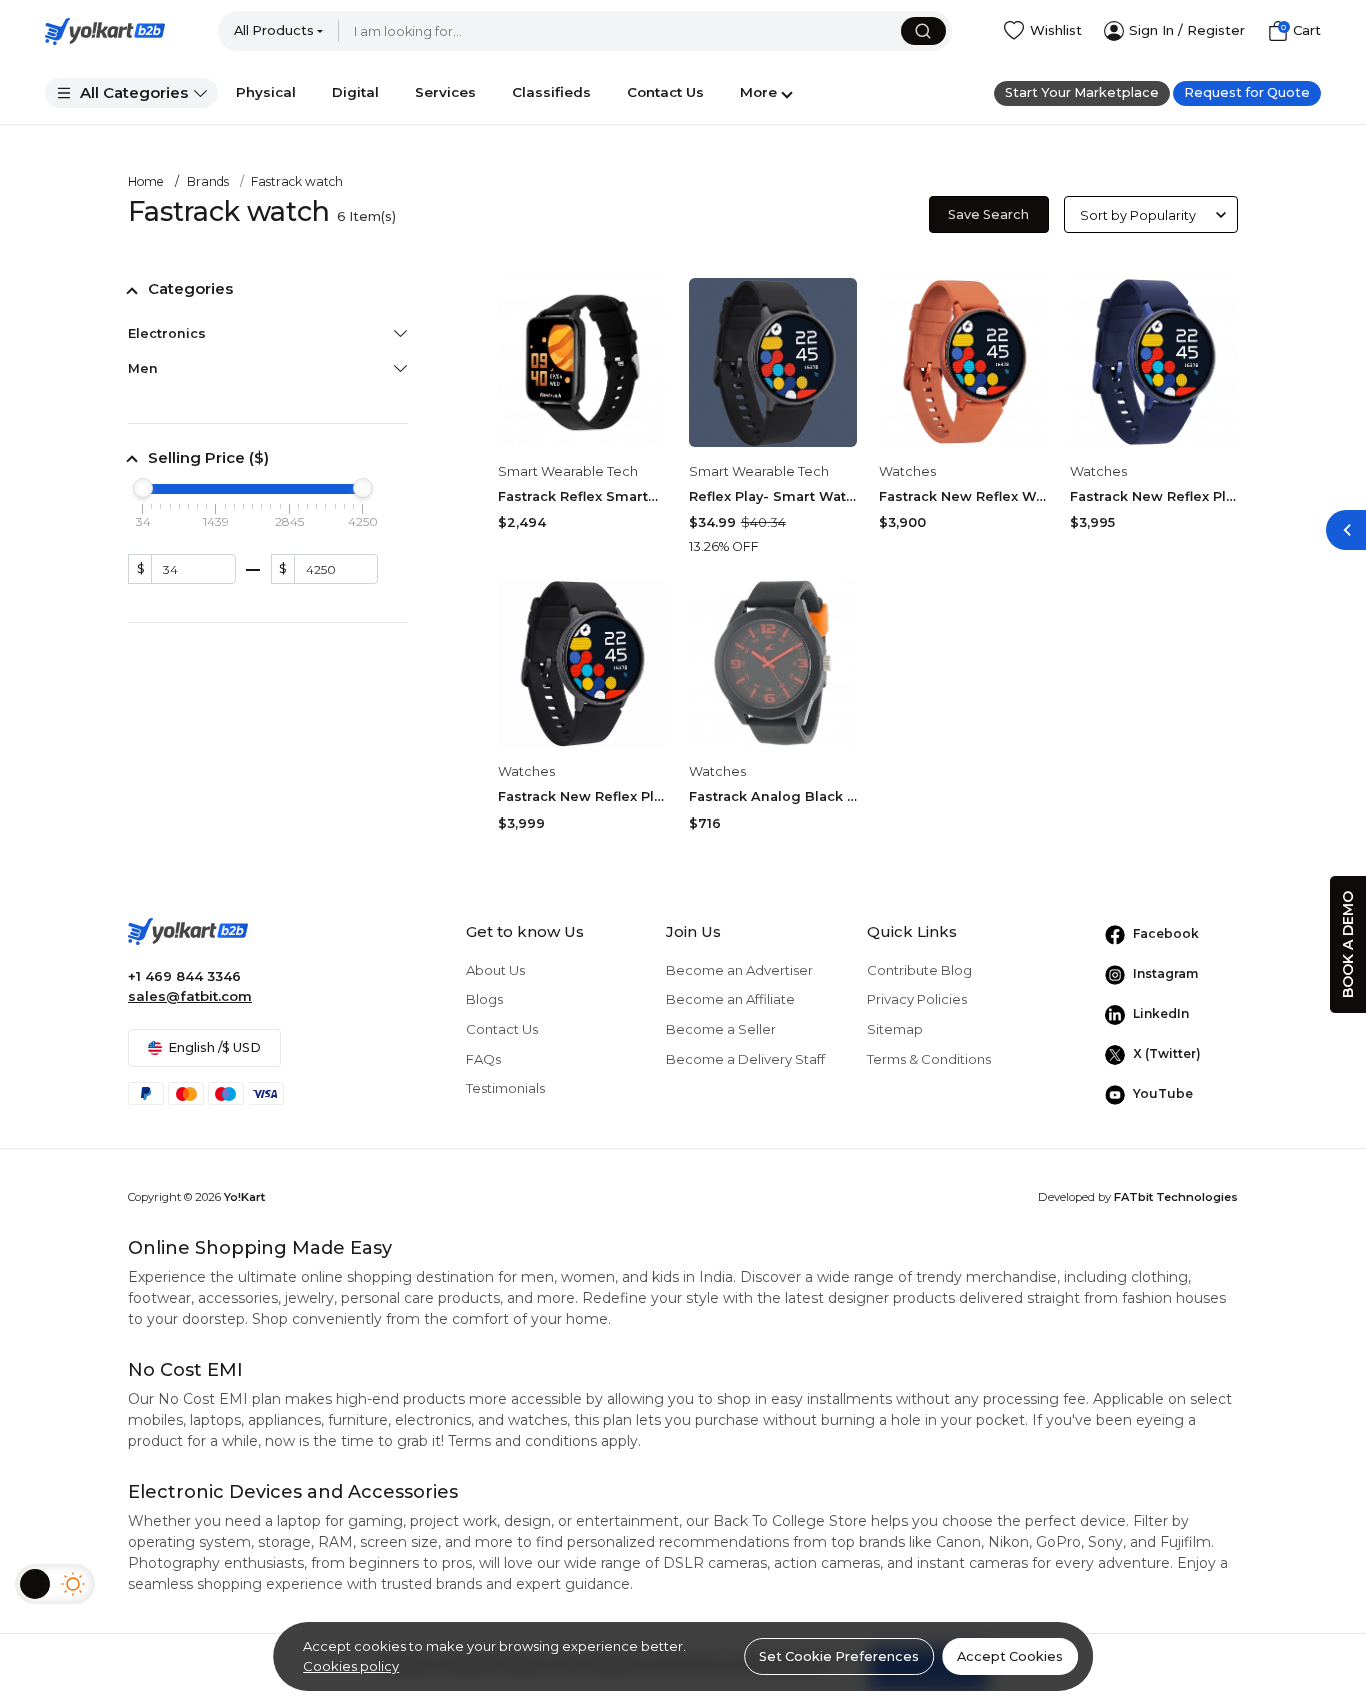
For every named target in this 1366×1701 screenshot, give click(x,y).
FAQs (483, 1059)
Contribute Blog (919, 970)
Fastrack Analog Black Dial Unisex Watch (773, 796)
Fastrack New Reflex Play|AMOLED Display (1154, 496)
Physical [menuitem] (266, 92)
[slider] (143, 488)
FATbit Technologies (1176, 1197)
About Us (495, 970)
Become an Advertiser (739, 970)
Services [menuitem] (445, 92)
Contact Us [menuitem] (665, 92)
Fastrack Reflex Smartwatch (582, 496)
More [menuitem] (758, 92)
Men (143, 368)
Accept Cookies (1010, 1656)
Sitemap (895, 1029)
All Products (274, 30)
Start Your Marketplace (1082, 92)
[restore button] (1346, 530)
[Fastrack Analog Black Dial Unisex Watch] (773, 663)
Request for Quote (1247, 92)
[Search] (923, 31)
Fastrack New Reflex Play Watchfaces (582, 796)
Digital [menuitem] (355, 92)
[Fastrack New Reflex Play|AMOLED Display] (1154, 362)
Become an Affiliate (730, 999)
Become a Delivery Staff (745, 1059)
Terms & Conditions (929, 1059)
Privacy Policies (917, 999)
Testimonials (505, 1088)
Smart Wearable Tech (568, 471)
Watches (907, 471)
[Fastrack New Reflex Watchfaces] (963, 362)
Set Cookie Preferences (839, 1656)
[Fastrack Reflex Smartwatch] (582, 362)
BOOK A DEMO (1348, 944)
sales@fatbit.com (190, 996)
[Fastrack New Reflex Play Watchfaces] (582, 663)
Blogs (484, 999)
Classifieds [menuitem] (551, 92)
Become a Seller (721, 1029)
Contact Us (502, 1029)
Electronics (167, 333)
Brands (208, 181)
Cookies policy (351, 1666)
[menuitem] (131, 93)
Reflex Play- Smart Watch (773, 496)
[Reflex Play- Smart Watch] (773, 362)
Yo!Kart (244, 1197)
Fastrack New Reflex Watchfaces (963, 496)
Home (146, 181)
